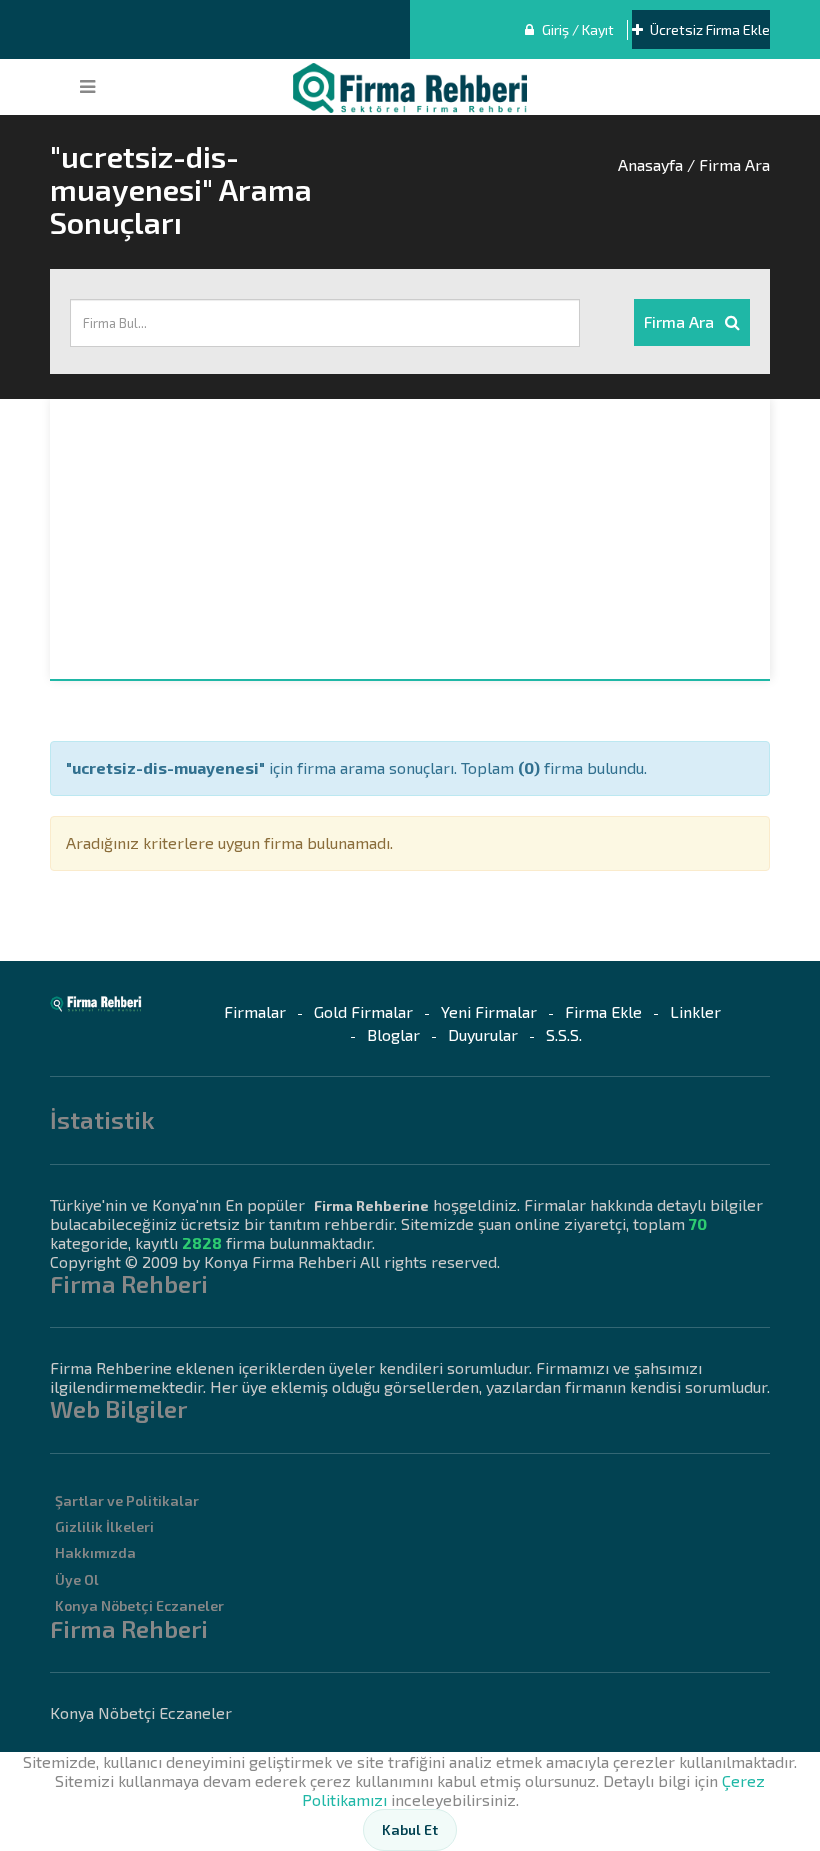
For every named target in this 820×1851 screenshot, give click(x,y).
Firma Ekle (603, 1011)
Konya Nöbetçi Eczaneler (139, 1605)
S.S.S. (564, 1034)
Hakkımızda (95, 1552)
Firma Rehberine (371, 1205)
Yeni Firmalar (489, 1011)
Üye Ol (77, 1579)
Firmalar (255, 1011)
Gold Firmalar (363, 1011)
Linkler (695, 1011)
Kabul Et (410, 1829)
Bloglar (393, 1034)
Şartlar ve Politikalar (127, 1500)
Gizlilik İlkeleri (104, 1526)
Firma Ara (681, 321)
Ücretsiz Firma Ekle (708, 29)
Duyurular (483, 1034)
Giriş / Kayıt (576, 29)
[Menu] (87, 87)
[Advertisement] (410, 539)
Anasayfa (650, 164)
